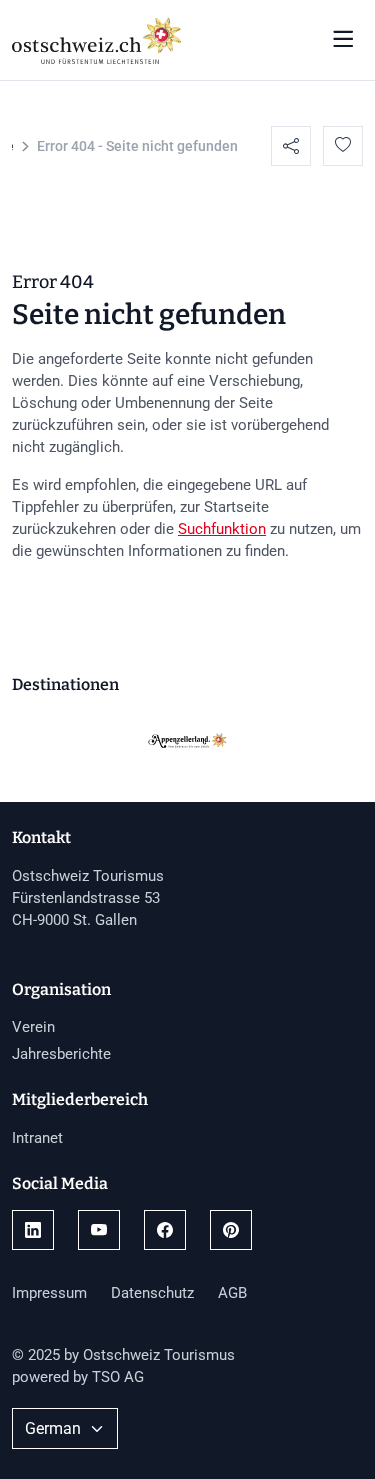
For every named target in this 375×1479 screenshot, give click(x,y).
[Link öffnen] (33, 1230)
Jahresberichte (61, 1054)
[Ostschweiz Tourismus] (97, 38)
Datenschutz (152, 1293)
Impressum (49, 1293)
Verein (33, 1027)
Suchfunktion (222, 529)
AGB (232, 1293)
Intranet (37, 1138)
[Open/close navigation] (343, 40)
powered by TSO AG (78, 1377)
